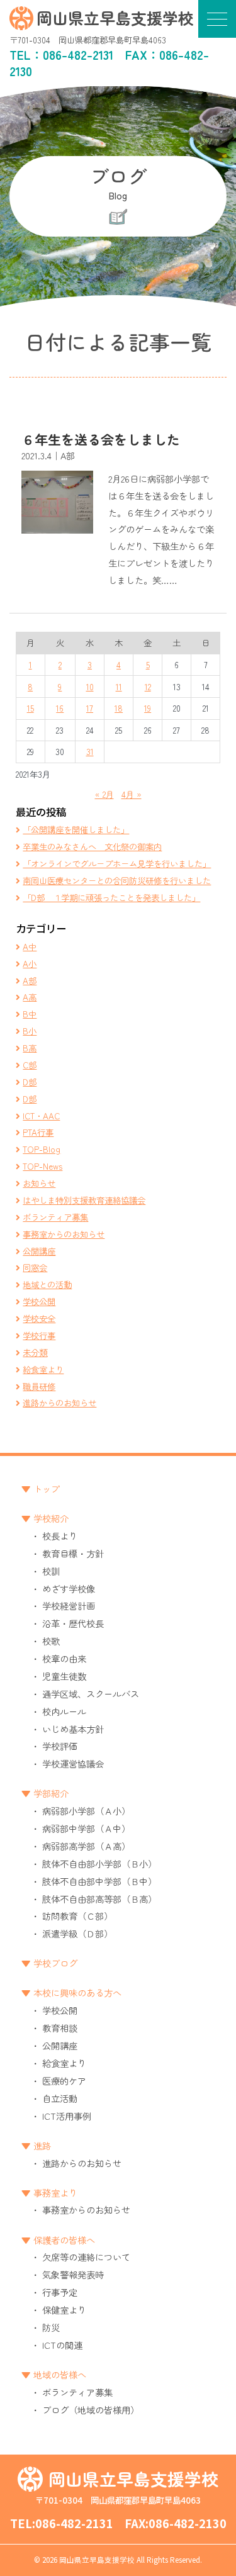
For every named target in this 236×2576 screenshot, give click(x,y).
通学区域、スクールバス (91, 1694)
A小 (30, 963)
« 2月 (104, 794)
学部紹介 (51, 1793)
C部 (30, 1065)
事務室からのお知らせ (64, 1234)
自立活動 (60, 2098)
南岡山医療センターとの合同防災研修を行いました (117, 880)
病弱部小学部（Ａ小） (86, 1811)
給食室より (43, 1369)
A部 (30, 980)
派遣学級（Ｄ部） (77, 1933)
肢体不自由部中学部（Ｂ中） (99, 1881)
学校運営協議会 (73, 1763)
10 (90, 686)
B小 (30, 1031)
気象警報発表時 (73, 2274)
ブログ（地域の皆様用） (91, 2410)
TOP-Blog (42, 1149)
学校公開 (39, 1301)
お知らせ (39, 1183)
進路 (42, 2145)
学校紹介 (51, 1518)
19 (148, 708)
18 (119, 708)
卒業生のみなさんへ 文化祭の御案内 (92, 846)
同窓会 (35, 1267)
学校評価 (60, 1746)
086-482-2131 (78, 55)
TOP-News (42, 1166)
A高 (30, 997)
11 (119, 686)
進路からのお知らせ (59, 1403)
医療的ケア (64, 2080)
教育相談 (60, 2028)
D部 (30, 1082)
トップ (47, 1488)
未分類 (35, 1352)
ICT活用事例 (67, 2116)
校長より (60, 1536)
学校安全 (39, 1318)
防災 (51, 2327)
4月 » (132, 794)
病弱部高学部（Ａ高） (86, 1846)
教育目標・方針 (73, 1553)
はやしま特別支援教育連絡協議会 (84, 1200)
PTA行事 (38, 1132)
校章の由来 (64, 1658)
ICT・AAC (41, 1116)
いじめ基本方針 (73, 1729)
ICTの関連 (62, 2345)
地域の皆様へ (60, 2374)
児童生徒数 (64, 1676)
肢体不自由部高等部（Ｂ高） (99, 1899)
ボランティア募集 (55, 1217)
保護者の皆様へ (64, 2240)
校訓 (51, 1571)
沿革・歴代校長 (73, 1623)
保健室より (64, 2310)
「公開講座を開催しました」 (76, 829)
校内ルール (64, 1711)
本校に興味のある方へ (77, 1992)
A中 (30, 946)
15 (31, 708)
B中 (30, 1014)
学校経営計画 (69, 1605)
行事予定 (60, 2292)
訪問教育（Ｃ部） (77, 1916)
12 (148, 686)
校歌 (51, 1641)
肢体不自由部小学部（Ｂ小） (99, 1863)
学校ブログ (55, 1963)
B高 (30, 1048)
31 (90, 751)
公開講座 (39, 1251)
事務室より (55, 2192)
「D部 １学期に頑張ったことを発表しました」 (111, 897)
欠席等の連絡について (86, 2257)
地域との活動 (47, 1284)
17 (90, 708)
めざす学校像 (69, 1588)
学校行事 (39, 1335)
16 (60, 708)
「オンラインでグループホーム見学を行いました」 (117, 863)
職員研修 (39, 1386)
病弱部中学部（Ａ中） (86, 1828)
